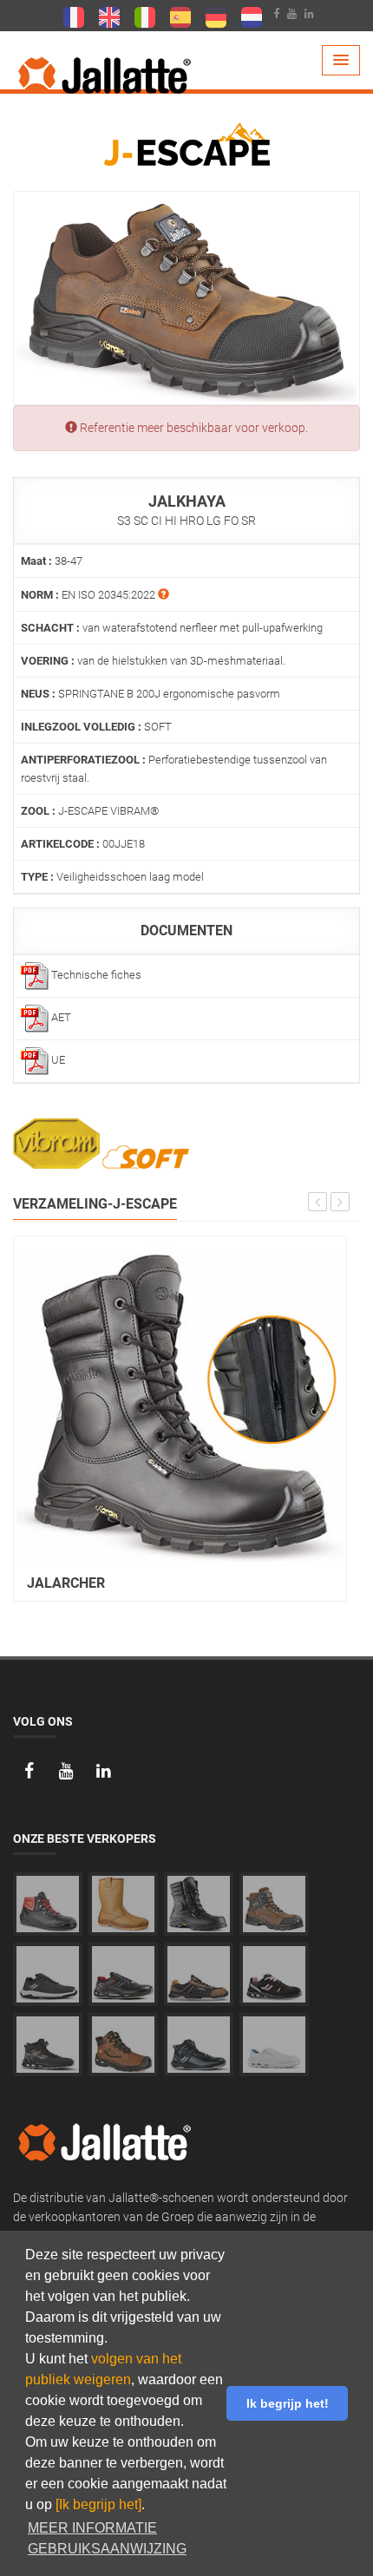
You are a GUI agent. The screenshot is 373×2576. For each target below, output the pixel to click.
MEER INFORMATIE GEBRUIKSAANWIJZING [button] (107, 2538)
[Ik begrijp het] (98, 2504)
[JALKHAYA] (186, 297)
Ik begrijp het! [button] (288, 2403)
